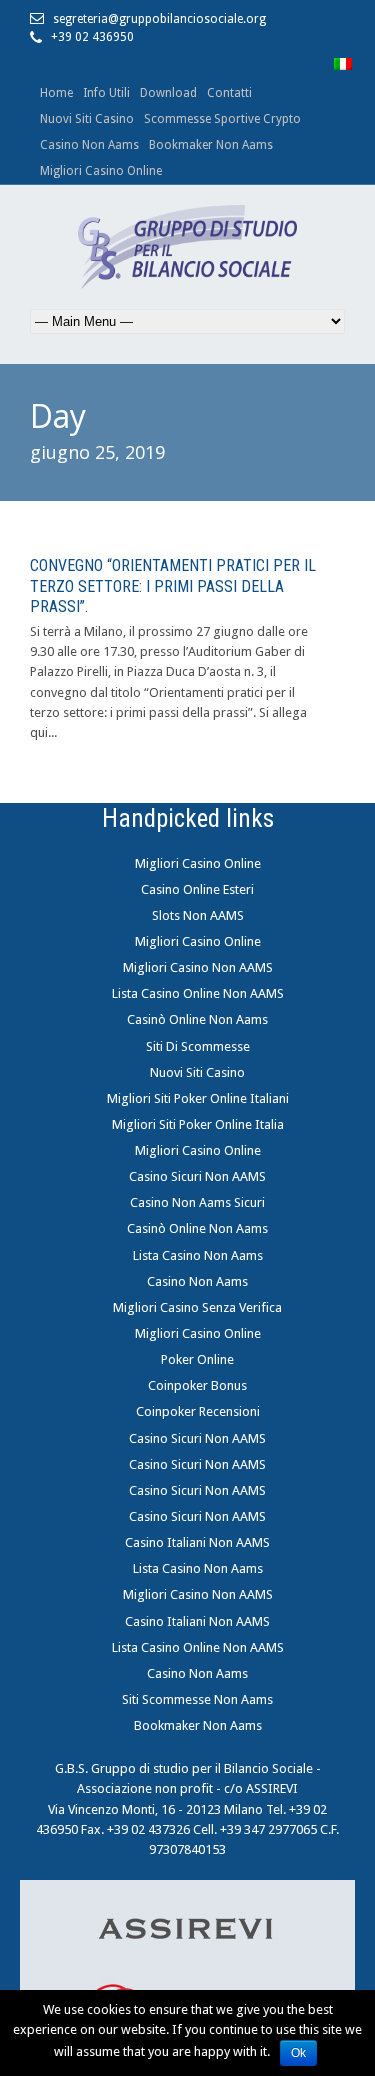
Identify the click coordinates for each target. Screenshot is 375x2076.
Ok (298, 2053)
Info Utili (106, 93)
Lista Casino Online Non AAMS (198, 993)
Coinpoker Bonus (197, 1385)
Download (168, 93)
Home (56, 93)
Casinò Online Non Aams (197, 1019)
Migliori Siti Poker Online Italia (198, 1124)
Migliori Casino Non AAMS (198, 967)
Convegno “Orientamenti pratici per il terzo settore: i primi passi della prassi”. (173, 586)
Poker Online (197, 1359)
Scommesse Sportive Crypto (222, 119)
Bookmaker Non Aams (211, 145)
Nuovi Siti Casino (87, 119)
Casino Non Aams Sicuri (197, 1202)
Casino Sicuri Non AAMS (197, 1176)
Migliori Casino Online (101, 171)
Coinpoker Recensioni (198, 1411)
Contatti (229, 93)
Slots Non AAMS (198, 915)
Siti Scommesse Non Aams (197, 1699)
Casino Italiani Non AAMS (197, 1542)
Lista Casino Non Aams (198, 1255)
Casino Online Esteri (197, 889)
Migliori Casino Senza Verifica (197, 1307)
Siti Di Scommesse (198, 1046)
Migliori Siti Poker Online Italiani (198, 1098)
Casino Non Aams (89, 145)
